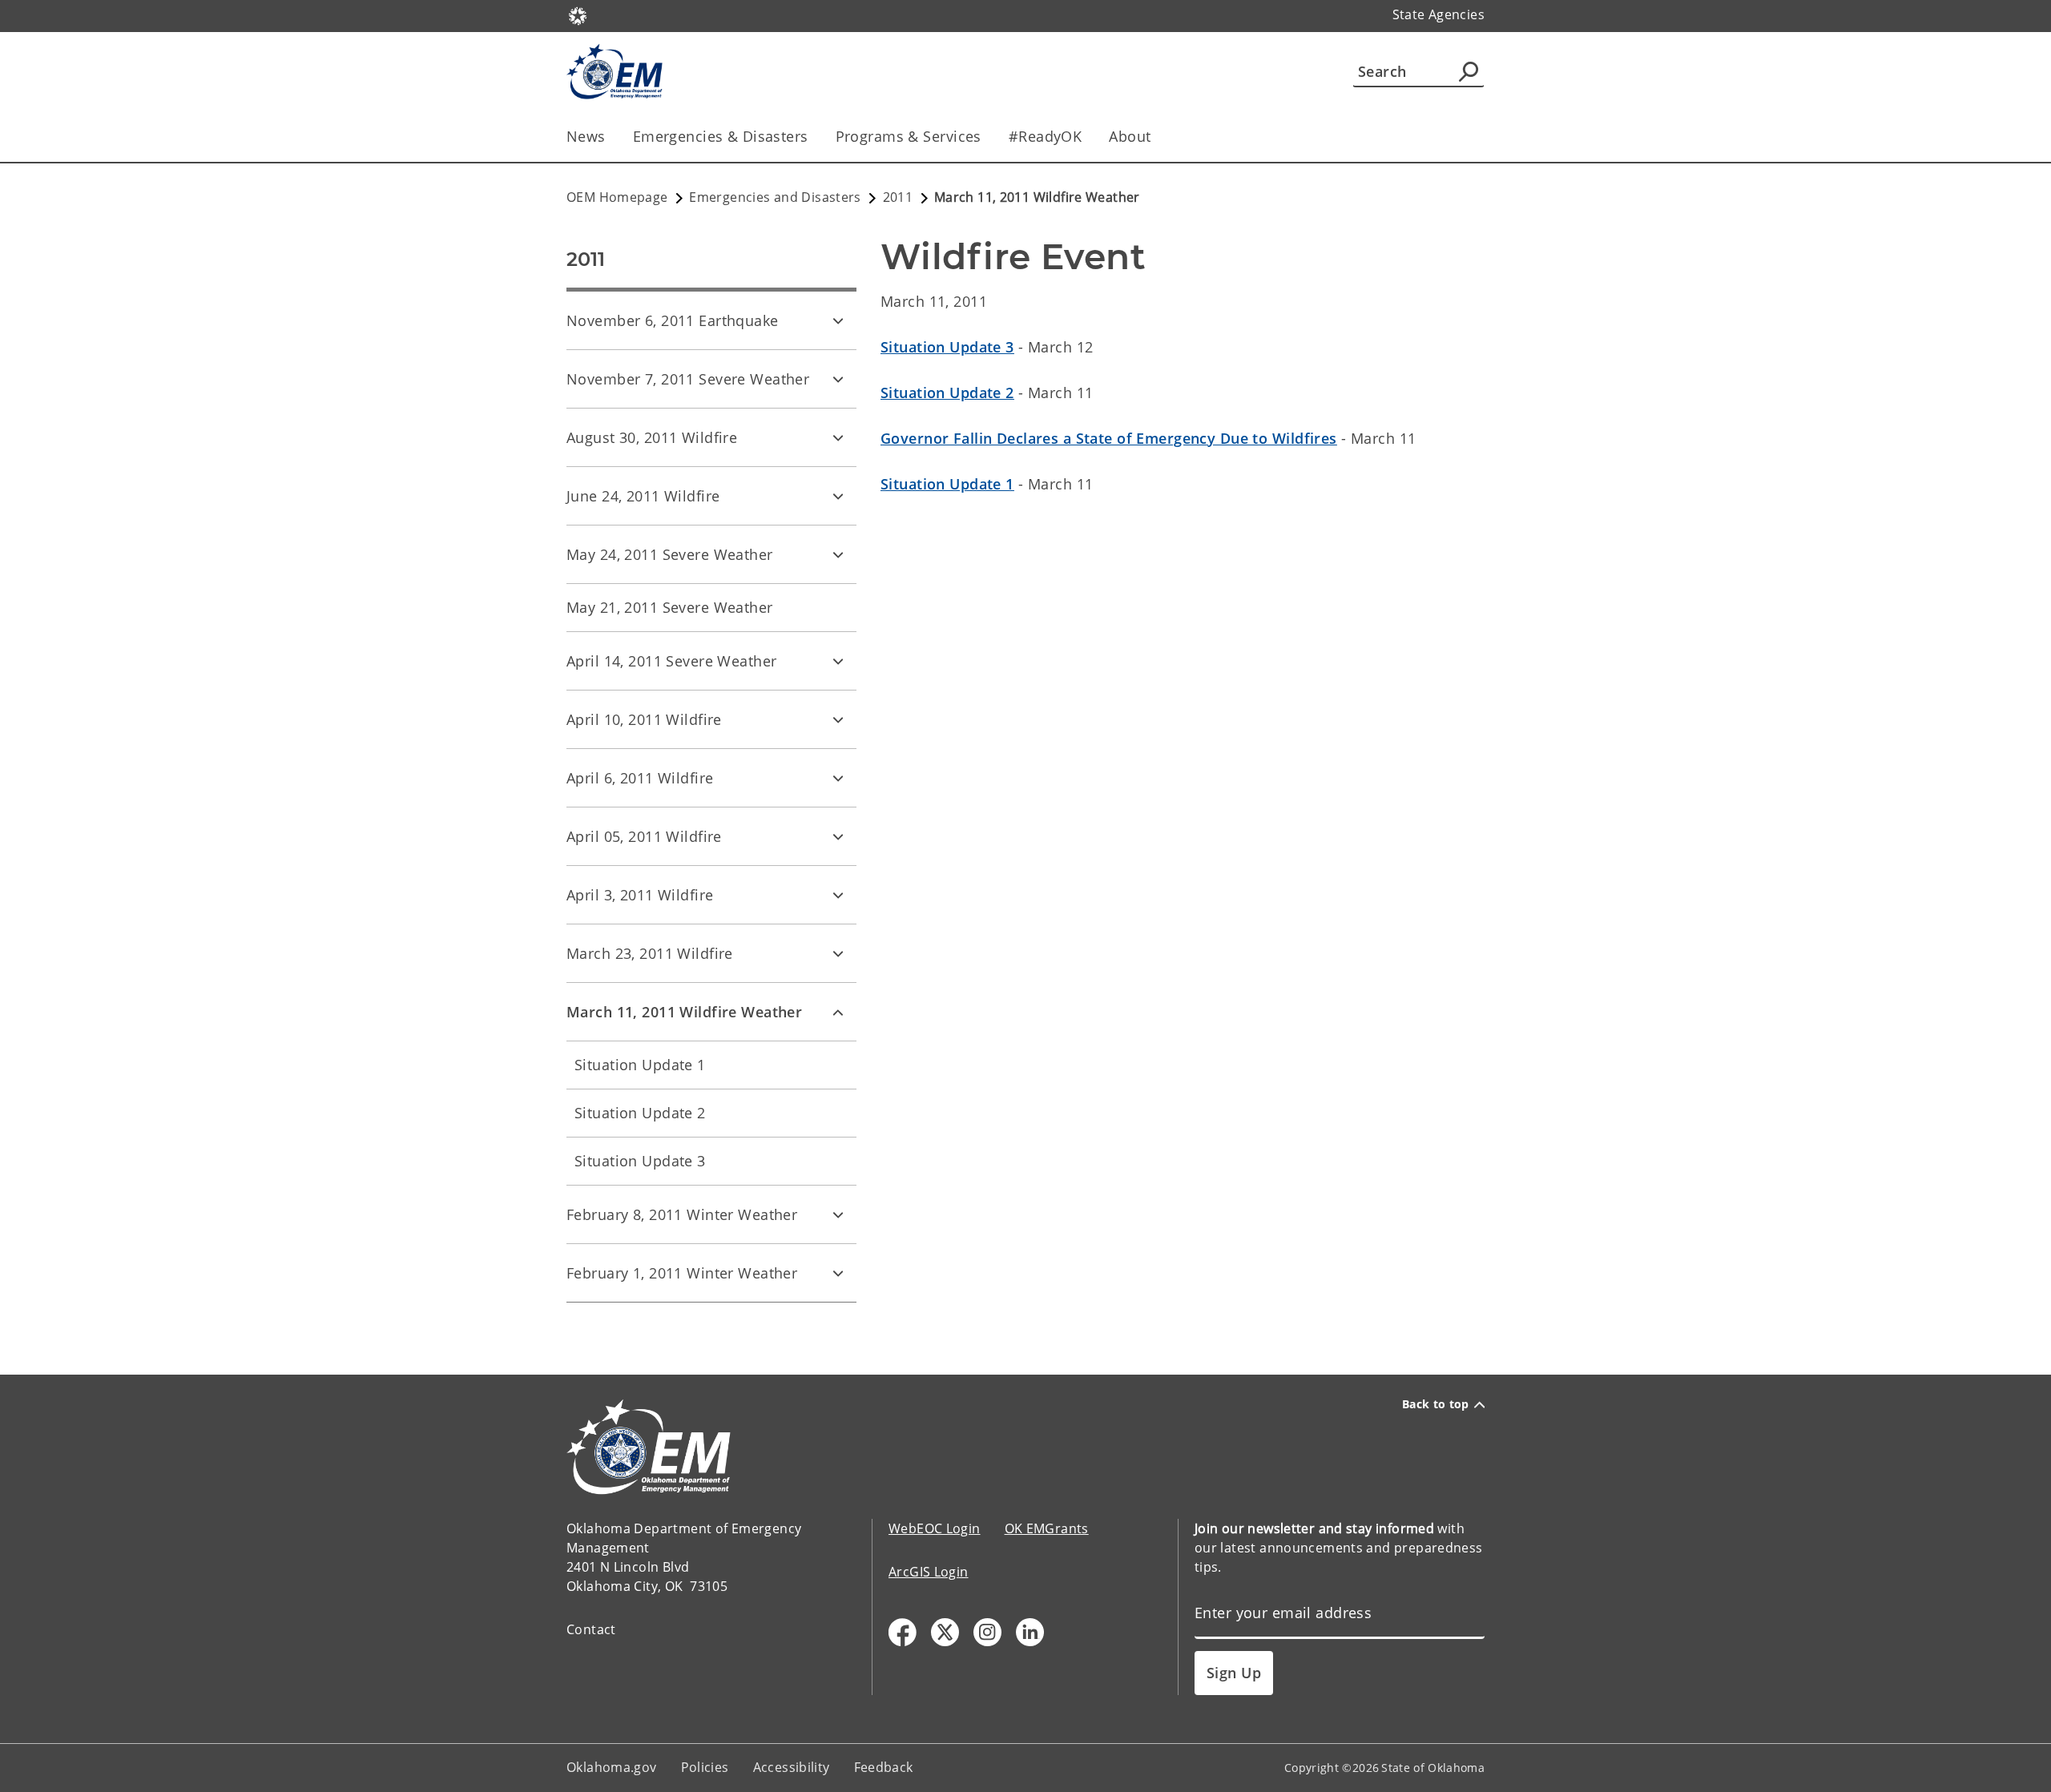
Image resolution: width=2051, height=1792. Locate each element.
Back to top (1436, 1404)
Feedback (884, 1767)
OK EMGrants (1047, 1528)
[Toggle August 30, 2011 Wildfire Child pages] (838, 437)
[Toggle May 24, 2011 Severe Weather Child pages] (838, 554)
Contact (591, 1629)
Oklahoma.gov (612, 1767)
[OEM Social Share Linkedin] (1030, 1632)
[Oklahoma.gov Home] (578, 14)
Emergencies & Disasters (721, 136)
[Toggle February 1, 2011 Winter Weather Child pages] (838, 1273)
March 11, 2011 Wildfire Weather (684, 1012)
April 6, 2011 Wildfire (640, 778)
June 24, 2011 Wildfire (643, 496)
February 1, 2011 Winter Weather (682, 1273)
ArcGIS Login (929, 1572)
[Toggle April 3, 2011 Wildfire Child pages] (838, 895)
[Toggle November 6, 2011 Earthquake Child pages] (838, 320)
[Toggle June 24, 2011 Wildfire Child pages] (838, 496)
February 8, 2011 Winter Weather (682, 1214)
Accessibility (792, 1767)
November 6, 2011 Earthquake (673, 320)
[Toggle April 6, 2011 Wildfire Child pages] (838, 778)
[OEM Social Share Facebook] (903, 1632)
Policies (705, 1767)
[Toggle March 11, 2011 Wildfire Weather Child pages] (838, 1012)
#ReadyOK (1045, 136)
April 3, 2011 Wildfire (640, 895)
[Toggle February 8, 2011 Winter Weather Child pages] (838, 1214)
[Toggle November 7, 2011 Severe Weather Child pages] (838, 379)
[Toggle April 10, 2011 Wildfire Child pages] (838, 719)
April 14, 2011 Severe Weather (671, 661)
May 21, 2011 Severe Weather (670, 607)
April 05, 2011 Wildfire (644, 836)
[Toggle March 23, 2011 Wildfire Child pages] (838, 953)
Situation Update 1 (640, 1065)
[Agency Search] (1469, 71)
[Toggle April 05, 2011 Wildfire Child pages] (838, 836)
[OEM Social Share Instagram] (987, 1632)
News (586, 136)
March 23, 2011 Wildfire (650, 953)
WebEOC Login (935, 1528)
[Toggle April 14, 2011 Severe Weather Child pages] (838, 661)
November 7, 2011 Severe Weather (688, 379)
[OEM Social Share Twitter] (945, 1632)
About (1130, 136)
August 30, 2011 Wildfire (652, 437)
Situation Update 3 (640, 1161)
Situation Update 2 (640, 1113)
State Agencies (1439, 14)
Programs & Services (909, 136)
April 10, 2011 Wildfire (644, 719)
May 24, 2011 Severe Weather (670, 554)
